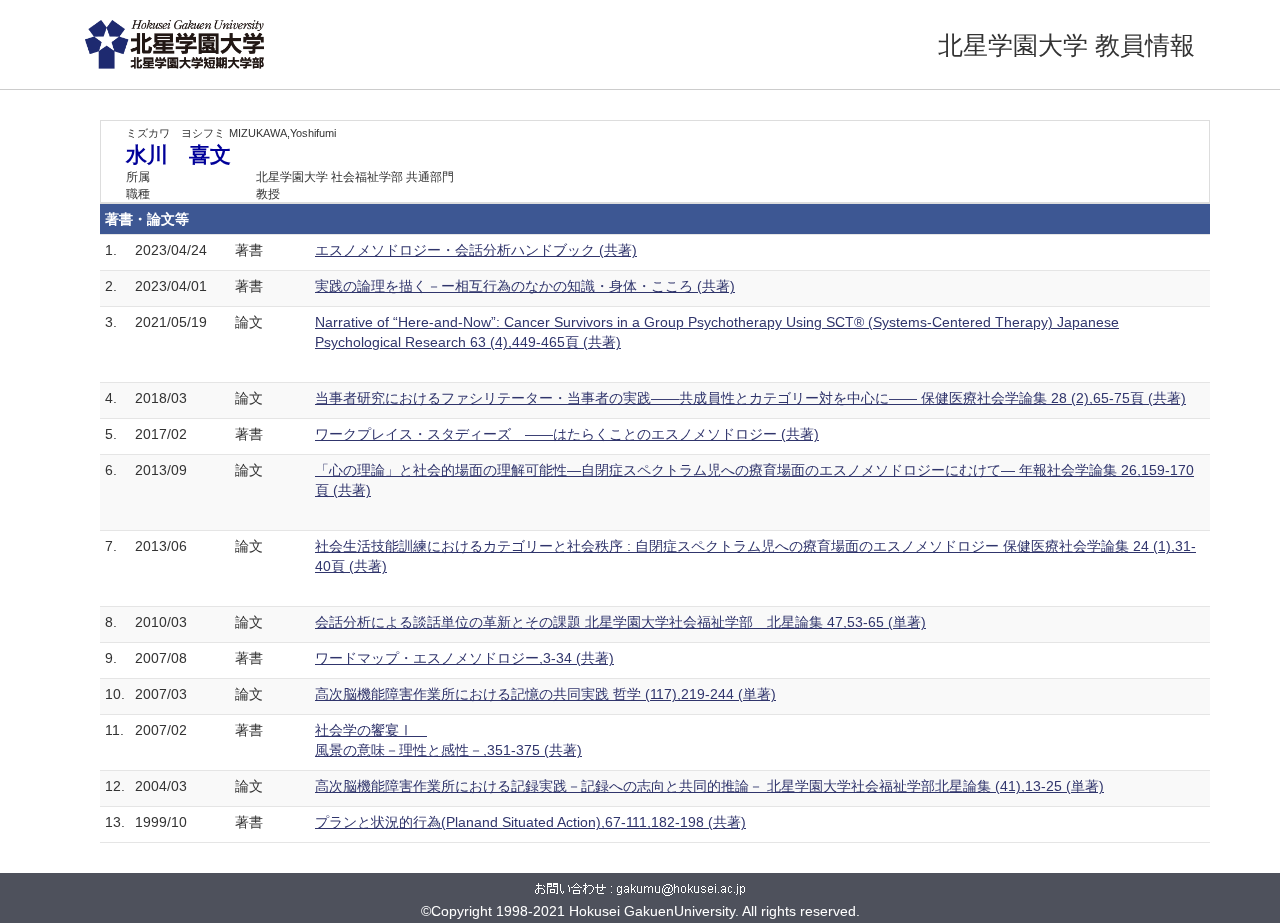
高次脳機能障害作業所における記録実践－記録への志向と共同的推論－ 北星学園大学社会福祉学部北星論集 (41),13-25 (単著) (709, 786)
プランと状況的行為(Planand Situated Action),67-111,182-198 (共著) (530, 822)
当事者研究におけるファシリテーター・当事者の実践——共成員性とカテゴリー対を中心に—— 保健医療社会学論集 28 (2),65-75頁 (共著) (750, 398)
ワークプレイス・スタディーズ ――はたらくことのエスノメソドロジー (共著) (567, 434)
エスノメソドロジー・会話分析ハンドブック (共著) (476, 250)
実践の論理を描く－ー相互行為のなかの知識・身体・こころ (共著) (525, 286)
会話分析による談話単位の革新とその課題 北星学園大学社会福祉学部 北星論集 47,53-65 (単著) (620, 622)
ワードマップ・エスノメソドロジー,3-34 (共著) (464, 658)
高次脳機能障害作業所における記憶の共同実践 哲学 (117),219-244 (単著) (545, 694)
